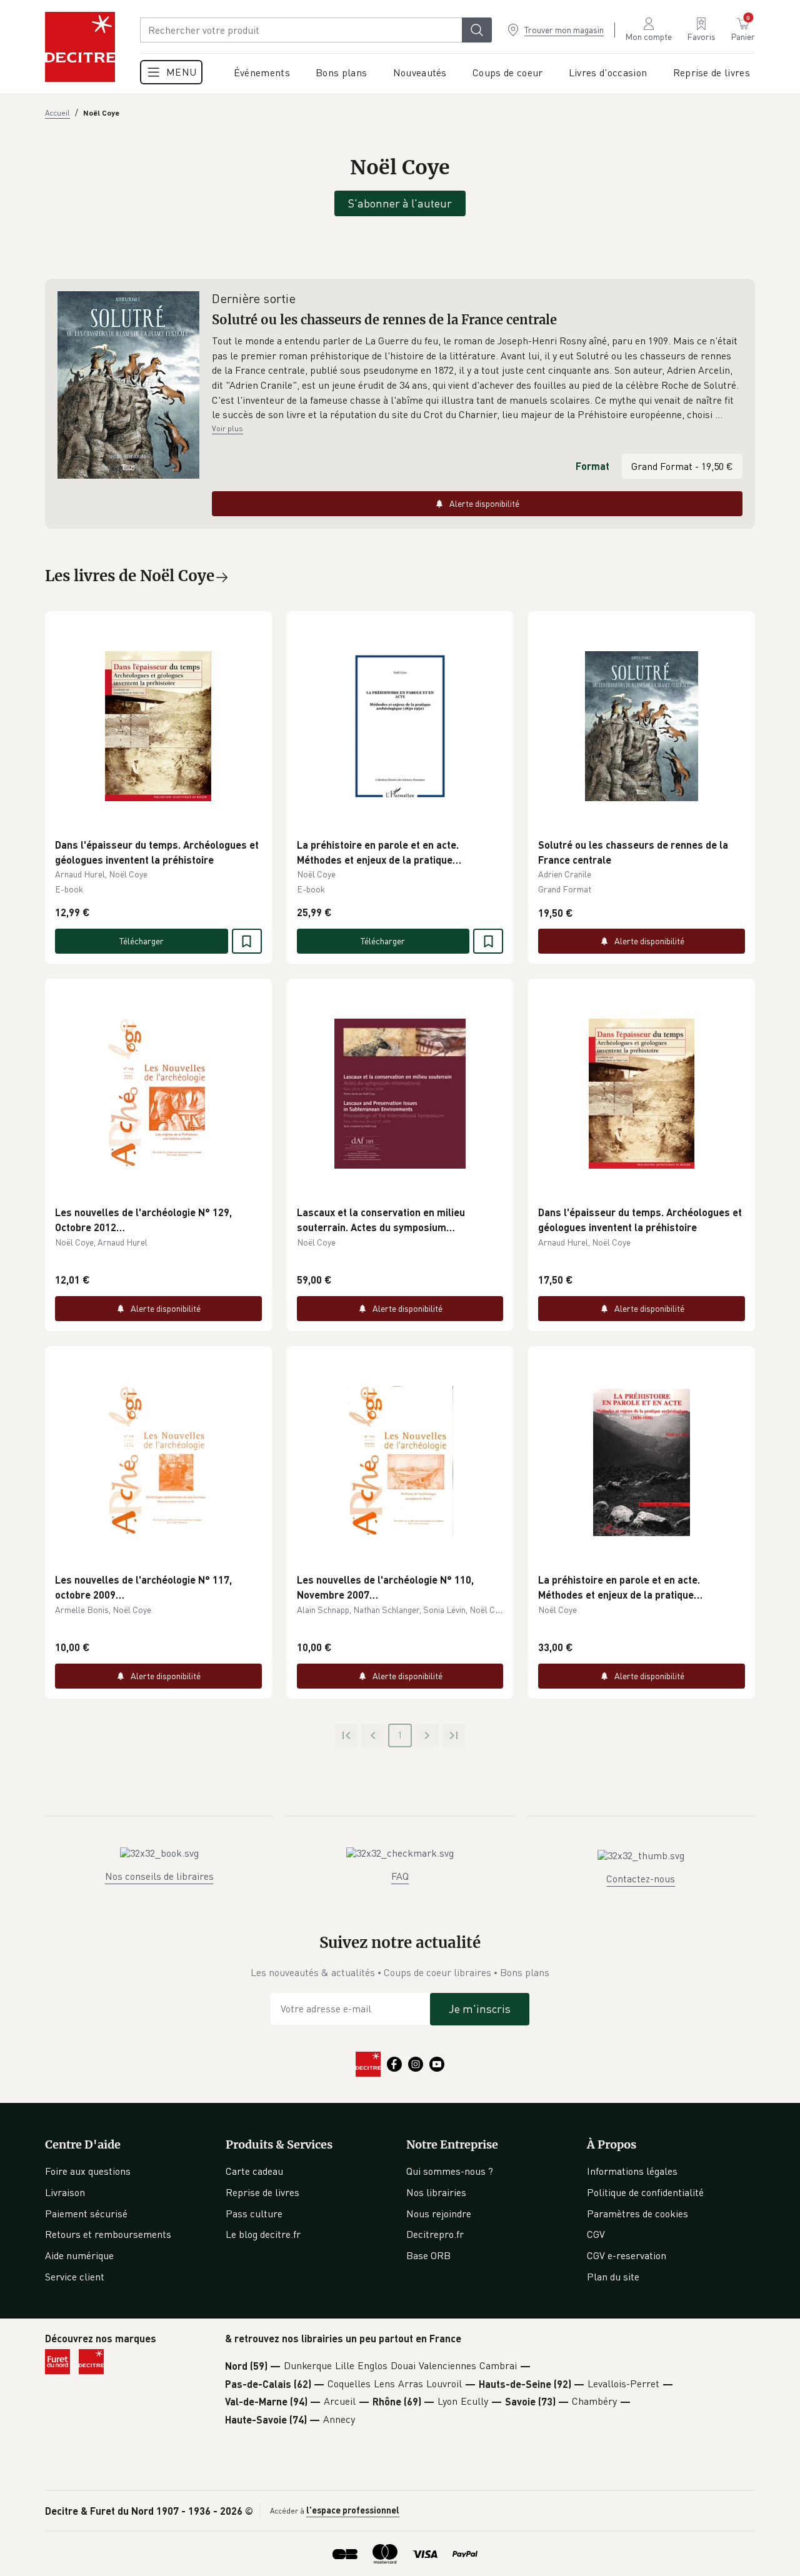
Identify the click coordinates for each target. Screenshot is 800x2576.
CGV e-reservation (627, 2255)
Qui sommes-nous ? (450, 2171)
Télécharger (142, 941)
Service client (75, 2277)
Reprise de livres (262, 2192)
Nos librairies (436, 2192)
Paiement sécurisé (86, 2214)
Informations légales (632, 2171)
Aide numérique (79, 2255)
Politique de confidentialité (645, 2192)
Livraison (65, 2192)
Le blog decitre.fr (263, 2234)
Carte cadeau (254, 2171)
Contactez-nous (641, 1879)
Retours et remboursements (108, 2234)
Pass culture (254, 2214)
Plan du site (613, 2277)
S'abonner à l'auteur (400, 203)
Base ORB (428, 2255)
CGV (596, 2234)
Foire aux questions (88, 2171)
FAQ (400, 1876)
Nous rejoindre (439, 2214)
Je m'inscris (480, 2009)
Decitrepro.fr (435, 2234)
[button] (477, 378)
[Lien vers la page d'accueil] (80, 47)
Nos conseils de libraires (159, 1876)
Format (592, 466)
